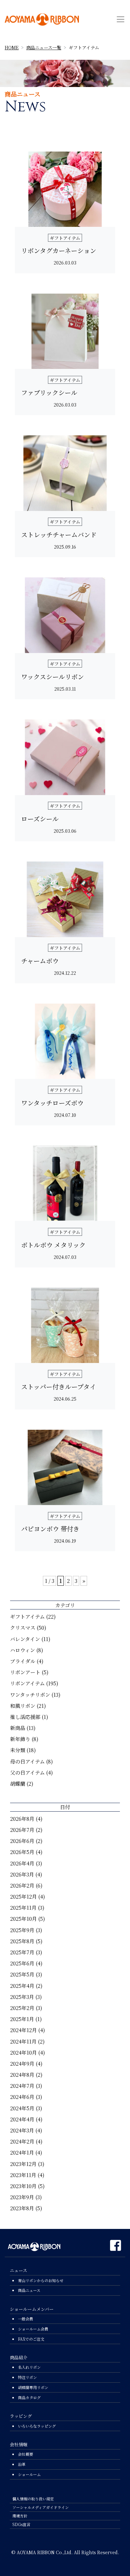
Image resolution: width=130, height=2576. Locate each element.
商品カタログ (29, 2397)
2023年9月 (22, 2197)
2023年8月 (22, 2208)
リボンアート (25, 1672)
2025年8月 (22, 1941)
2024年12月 (24, 2030)
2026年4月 (22, 1863)
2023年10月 (23, 2186)
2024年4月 (22, 2119)
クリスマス (23, 1628)
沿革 (22, 2464)
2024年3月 (22, 2130)
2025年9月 (22, 1930)
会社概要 (26, 2454)
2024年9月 (22, 2064)
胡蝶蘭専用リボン (33, 2387)
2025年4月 (22, 1986)
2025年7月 (22, 1952)
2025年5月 (22, 1974)
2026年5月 (22, 1852)
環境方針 (20, 2516)
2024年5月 (22, 2108)
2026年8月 (22, 1819)
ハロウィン (23, 1650)
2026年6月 (22, 1841)
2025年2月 (22, 2008)
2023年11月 (23, 2175)
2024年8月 (22, 2075)
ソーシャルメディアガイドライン (41, 2507)
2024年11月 (23, 2041)
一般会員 (26, 2319)
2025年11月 (23, 1908)
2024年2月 (22, 2141)
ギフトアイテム (27, 1617)
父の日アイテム (27, 1773)
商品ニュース (29, 2290)
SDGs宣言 (21, 2524)
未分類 (18, 1750)
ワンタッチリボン (30, 1695)
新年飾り (20, 1739)
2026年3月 (22, 1874)
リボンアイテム (27, 1683)
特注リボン (27, 2377)
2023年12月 (23, 2164)
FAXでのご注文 (31, 2339)
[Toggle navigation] (121, 19)
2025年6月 (22, 1963)
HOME (12, 47)
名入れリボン (29, 2367)
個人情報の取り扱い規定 (33, 2499)
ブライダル (23, 1661)
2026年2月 (22, 1885)
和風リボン (23, 1706)
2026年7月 (22, 1830)
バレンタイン (25, 1639)
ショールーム (29, 2474)
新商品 (18, 1728)
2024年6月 (22, 2097)
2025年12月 (24, 1897)
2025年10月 (24, 1919)
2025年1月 (22, 2019)
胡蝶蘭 (18, 1784)
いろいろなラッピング (37, 2426)
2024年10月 (24, 2053)
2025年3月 (22, 1997)
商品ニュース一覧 (44, 47)
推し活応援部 (25, 1717)
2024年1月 (22, 2153)
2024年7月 (22, 2086)
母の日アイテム (27, 1761)
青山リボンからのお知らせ (41, 2280)
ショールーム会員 (33, 2329)
